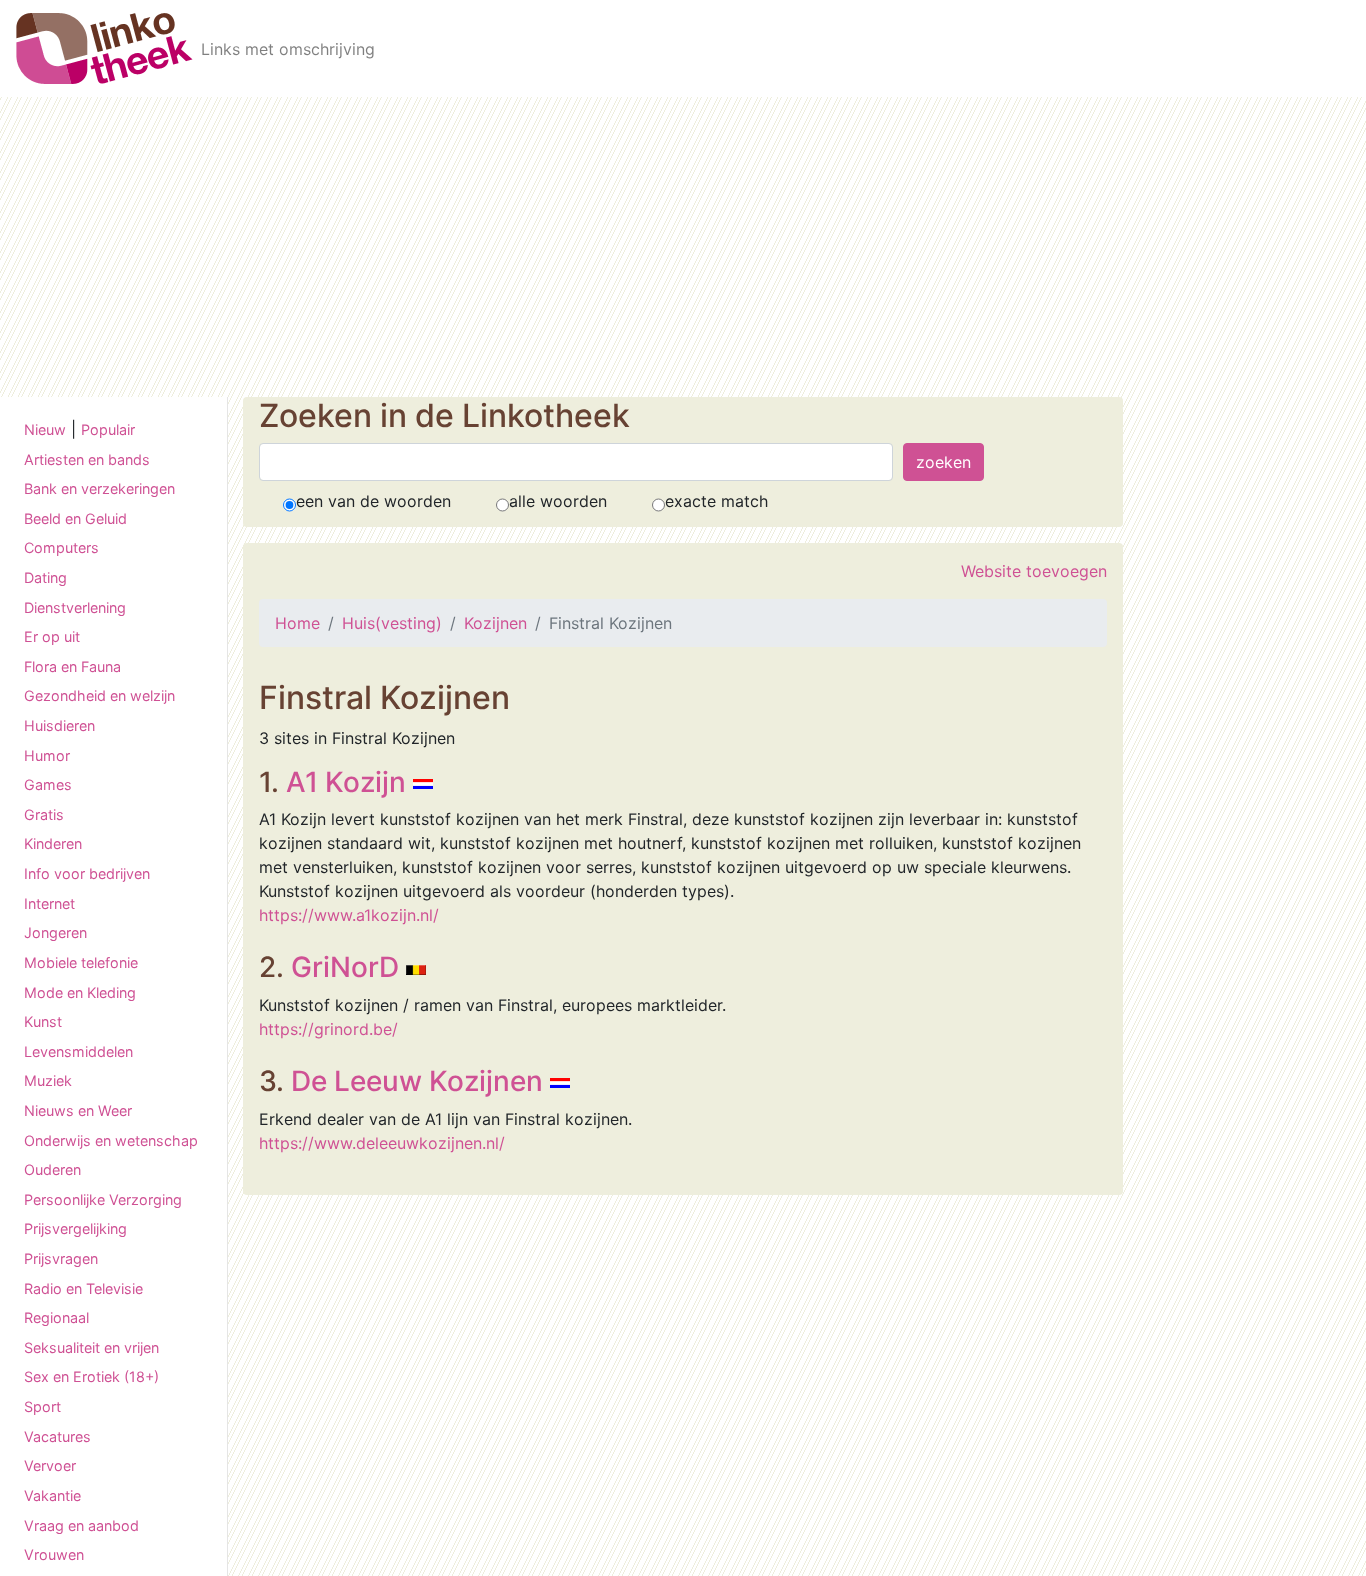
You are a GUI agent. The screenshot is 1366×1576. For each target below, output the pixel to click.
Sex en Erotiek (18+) (91, 1377)
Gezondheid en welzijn (99, 696)
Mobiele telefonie (81, 962)
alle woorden (558, 501)
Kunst (43, 1022)
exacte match (716, 501)
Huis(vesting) (392, 623)
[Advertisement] (683, 247)
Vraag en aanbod (81, 1525)
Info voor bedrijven (87, 874)
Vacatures (57, 1436)
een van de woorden (373, 501)
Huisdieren (59, 725)
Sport (42, 1407)
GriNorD (345, 967)
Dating (45, 577)
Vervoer (50, 1466)
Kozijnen (495, 623)
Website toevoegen (1034, 571)
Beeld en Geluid (75, 518)
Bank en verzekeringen (99, 489)
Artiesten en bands (87, 459)
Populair (108, 429)
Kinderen (53, 844)
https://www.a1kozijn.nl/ (349, 915)
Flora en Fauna (72, 666)
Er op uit (52, 637)
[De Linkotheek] (104, 48)
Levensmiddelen (78, 1051)
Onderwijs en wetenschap (111, 1140)
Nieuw (45, 429)
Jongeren (55, 933)
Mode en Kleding (80, 992)
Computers (61, 548)
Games (48, 785)
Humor (47, 755)
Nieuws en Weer (78, 1110)
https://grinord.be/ (328, 1029)
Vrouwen (54, 1555)
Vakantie (52, 1495)
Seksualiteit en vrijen (91, 1347)
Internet (49, 903)
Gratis (44, 814)
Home (297, 623)
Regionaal (56, 1318)
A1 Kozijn (346, 782)
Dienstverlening (75, 607)
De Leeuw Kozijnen (417, 1081)
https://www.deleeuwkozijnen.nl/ (382, 1143)
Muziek (48, 1081)
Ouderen (52, 1170)
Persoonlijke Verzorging (103, 1199)
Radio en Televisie (83, 1288)
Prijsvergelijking (75, 1229)
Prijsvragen (61, 1258)
